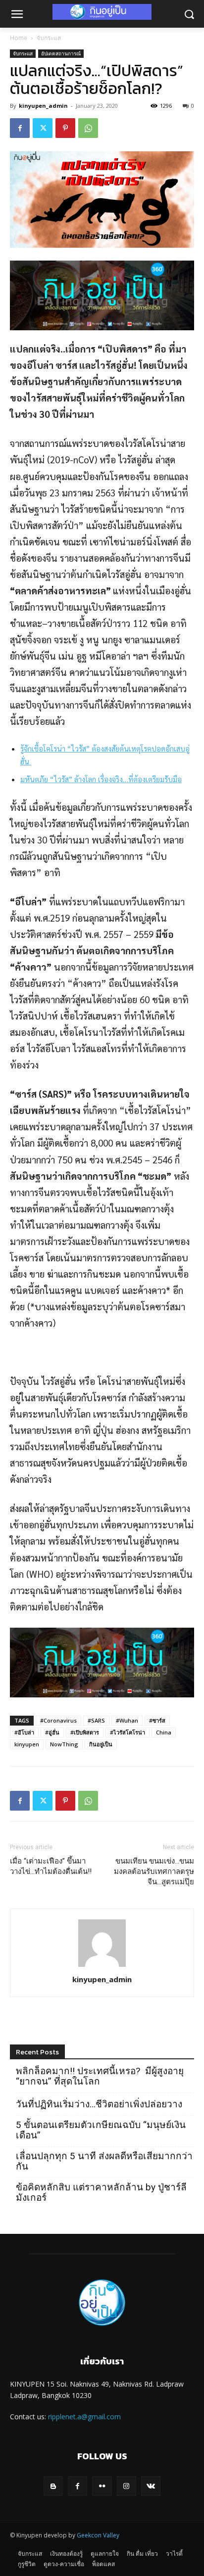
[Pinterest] (65, 128)
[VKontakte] (151, 2486)
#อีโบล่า (24, 1732)
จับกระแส (49, 38)
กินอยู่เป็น (101, 1744)
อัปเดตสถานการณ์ (61, 53)
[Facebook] (20, 128)
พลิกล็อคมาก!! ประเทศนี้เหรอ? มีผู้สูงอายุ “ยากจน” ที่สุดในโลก (100, 2076)
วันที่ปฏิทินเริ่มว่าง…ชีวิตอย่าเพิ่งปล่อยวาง (99, 2104)
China (164, 1732)
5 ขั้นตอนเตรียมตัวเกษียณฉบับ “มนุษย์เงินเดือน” (101, 2130)
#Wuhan (127, 1720)
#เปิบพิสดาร (85, 1732)
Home (19, 38)
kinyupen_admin (43, 106)
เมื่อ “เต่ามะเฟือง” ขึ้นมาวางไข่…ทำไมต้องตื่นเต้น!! (51, 1866)
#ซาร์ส (157, 1720)
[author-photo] (102, 1965)
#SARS (96, 1720)
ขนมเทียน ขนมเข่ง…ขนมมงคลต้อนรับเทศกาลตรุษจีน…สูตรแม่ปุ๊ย (154, 1871)
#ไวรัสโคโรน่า (127, 1732)
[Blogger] (53, 2486)
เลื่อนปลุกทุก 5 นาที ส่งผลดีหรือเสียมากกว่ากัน (104, 2161)
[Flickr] (102, 2486)
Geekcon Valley (98, 2535)
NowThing (64, 1744)
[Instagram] (127, 2486)
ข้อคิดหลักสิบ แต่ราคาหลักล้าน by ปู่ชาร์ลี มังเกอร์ (101, 2192)
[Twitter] (43, 128)
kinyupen (27, 1744)
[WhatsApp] (88, 128)
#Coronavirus (58, 1720)
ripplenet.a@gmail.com (84, 2417)
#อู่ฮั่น (52, 1732)
